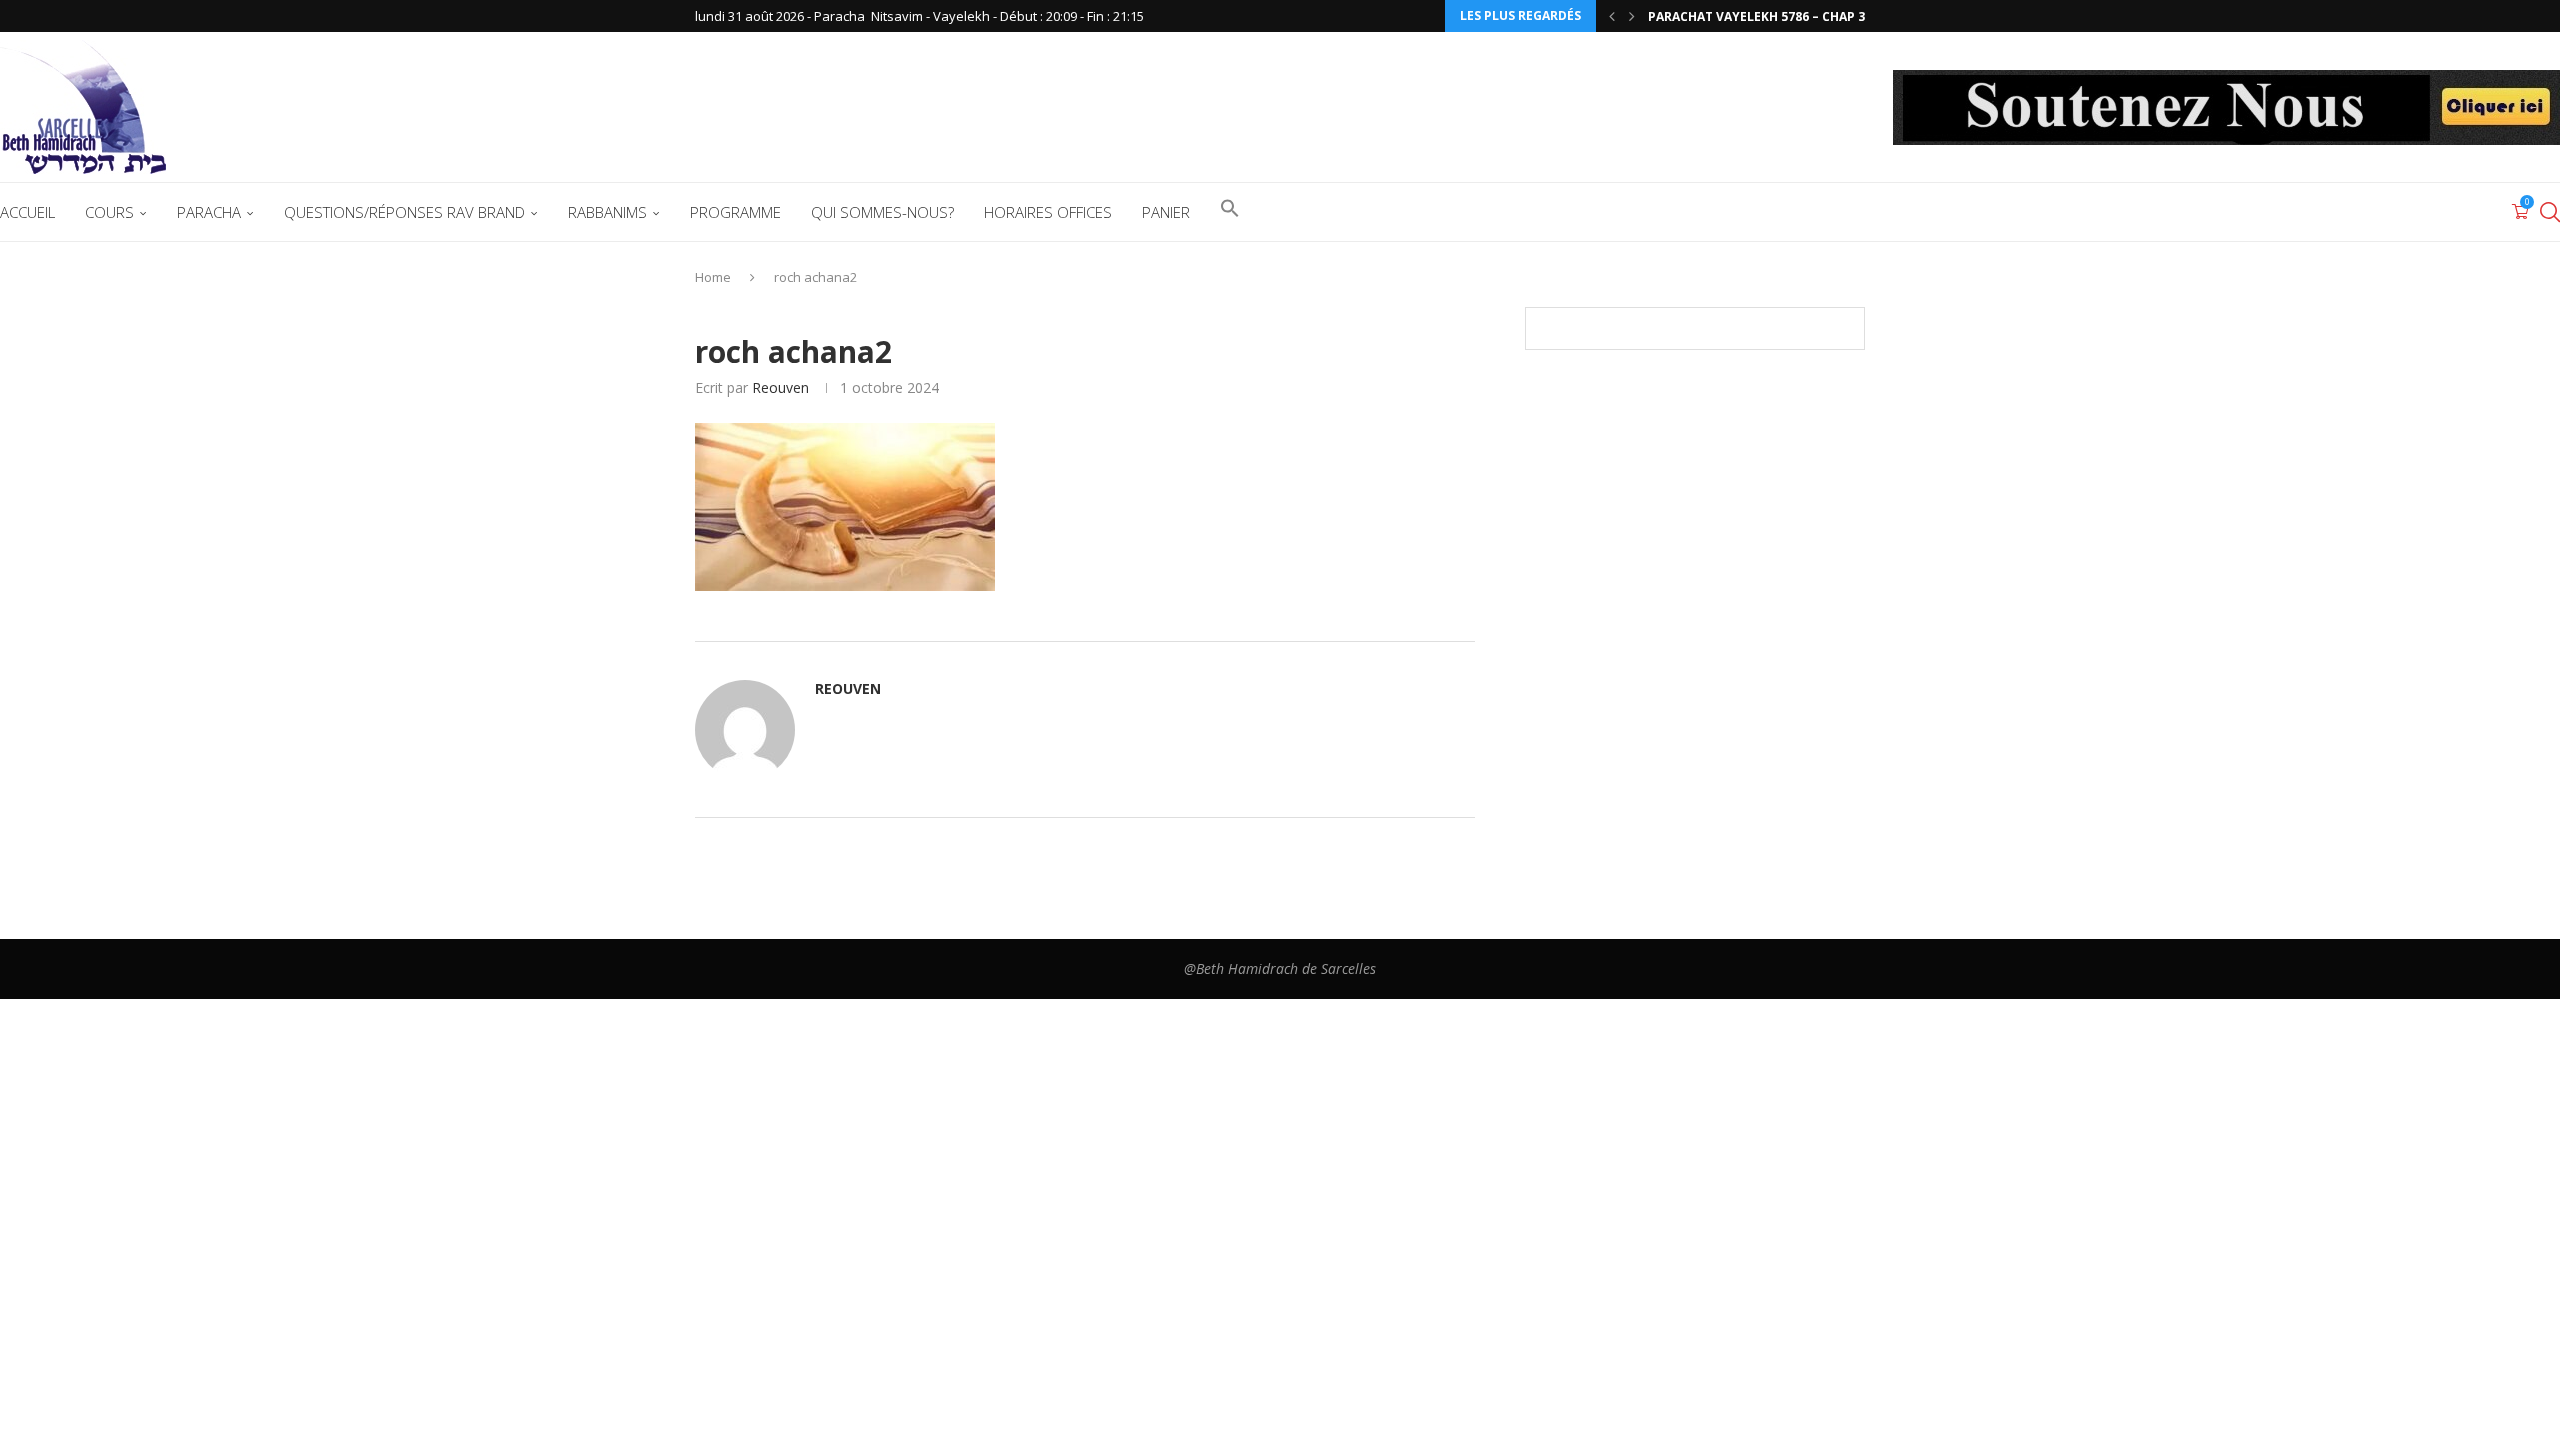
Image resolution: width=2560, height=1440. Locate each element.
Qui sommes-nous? (882, 212)
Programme (735, 212)
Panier (1166, 212)
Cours (109, 212)
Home (713, 277)
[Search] (2550, 212)
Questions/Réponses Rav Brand (404, 212)
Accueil (27, 212)
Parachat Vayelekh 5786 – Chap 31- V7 (1771, 16)
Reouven (780, 387)
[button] (1612, 16)
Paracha (209, 212)
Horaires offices (1048, 212)
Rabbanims (607, 212)
